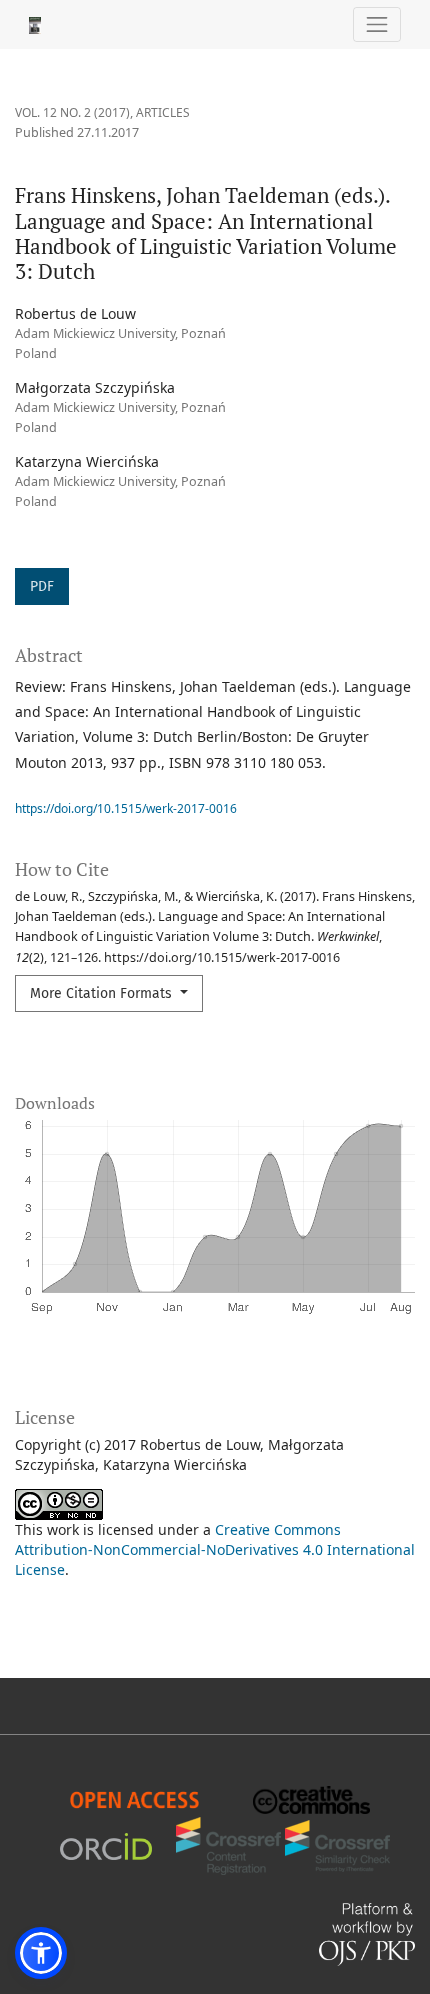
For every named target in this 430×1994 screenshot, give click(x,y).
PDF (42, 586)
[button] (41, 1953)
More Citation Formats (103, 993)
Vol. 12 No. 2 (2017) (72, 112)
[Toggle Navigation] (377, 24)
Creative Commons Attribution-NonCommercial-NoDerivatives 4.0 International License (215, 1549)
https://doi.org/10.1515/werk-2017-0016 (126, 808)
